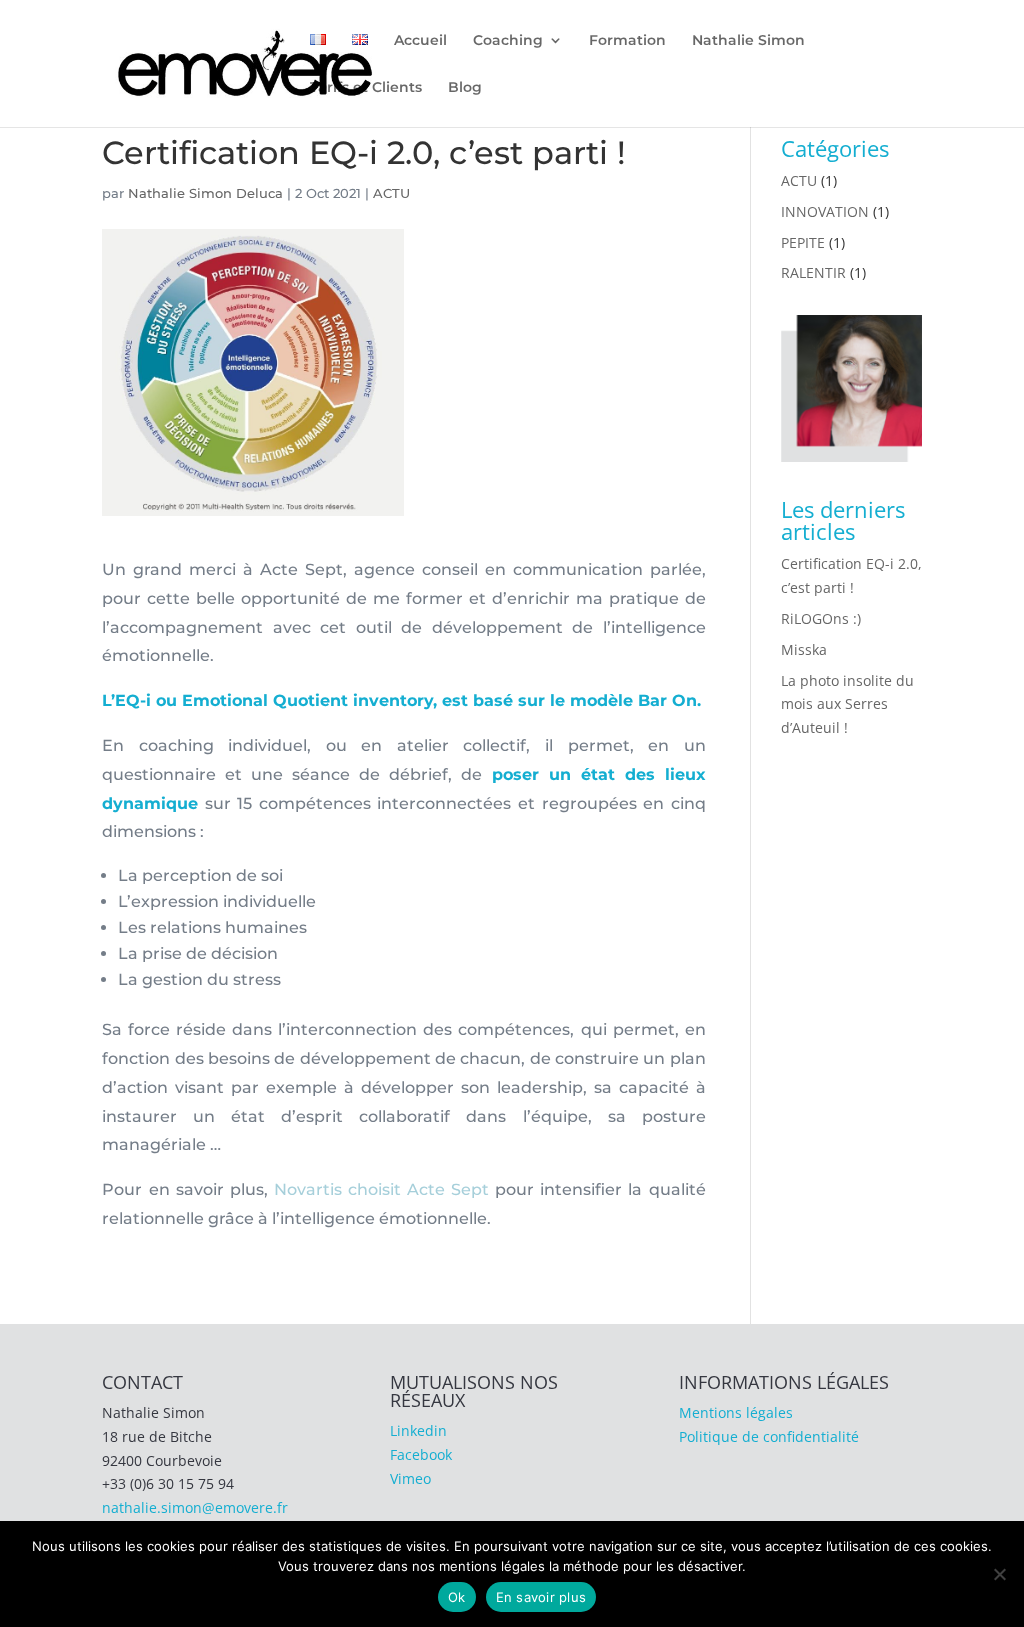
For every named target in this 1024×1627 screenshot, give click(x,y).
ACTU (391, 193)
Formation (627, 41)
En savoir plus (541, 1597)
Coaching (508, 41)
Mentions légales (736, 1412)
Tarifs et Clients (366, 88)
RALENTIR (813, 272)
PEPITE (803, 242)
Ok (457, 1597)
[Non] (999, 1574)
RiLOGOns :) (821, 618)
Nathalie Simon (748, 41)
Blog (465, 88)
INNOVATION (825, 211)
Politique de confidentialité (769, 1436)
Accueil (420, 41)
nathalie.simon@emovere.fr (195, 1507)
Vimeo (410, 1478)
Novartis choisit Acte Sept (381, 1189)
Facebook (421, 1454)
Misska (804, 649)
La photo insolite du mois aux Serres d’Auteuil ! (847, 704)
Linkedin (418, 1430)
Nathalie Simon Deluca (205, 193)
